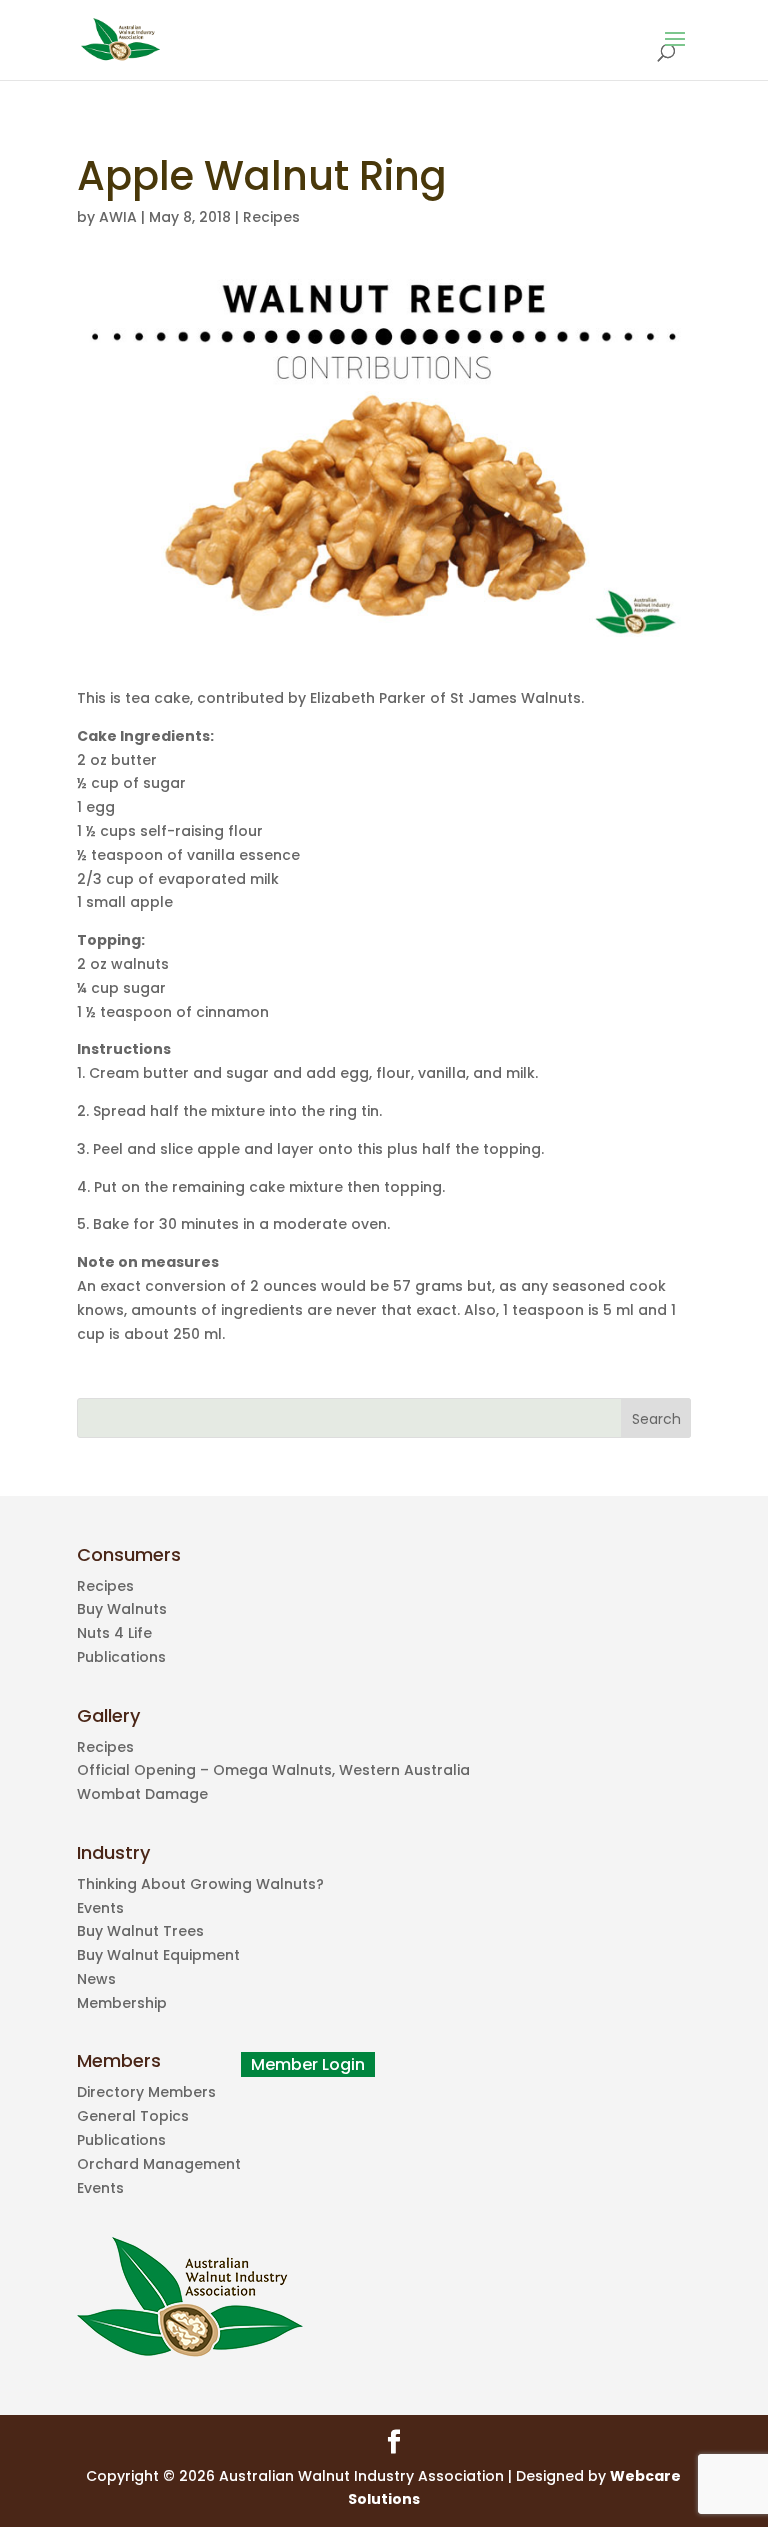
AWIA (118, 217)
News (96, 1979)
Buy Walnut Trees (140, 1931)
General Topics (133, 2116)
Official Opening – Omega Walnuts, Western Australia (273, 1770)
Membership (122, 2003)
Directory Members (146, 2092)
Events (100, 1908)
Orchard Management (159, 2164)
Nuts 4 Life (114, 1633)
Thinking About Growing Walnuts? (200, 1884)
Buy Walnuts (122, 1609)
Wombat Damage (142, 1794)
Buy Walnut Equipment (158, 1955)
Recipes (271, 217)
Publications (121, 1657)
